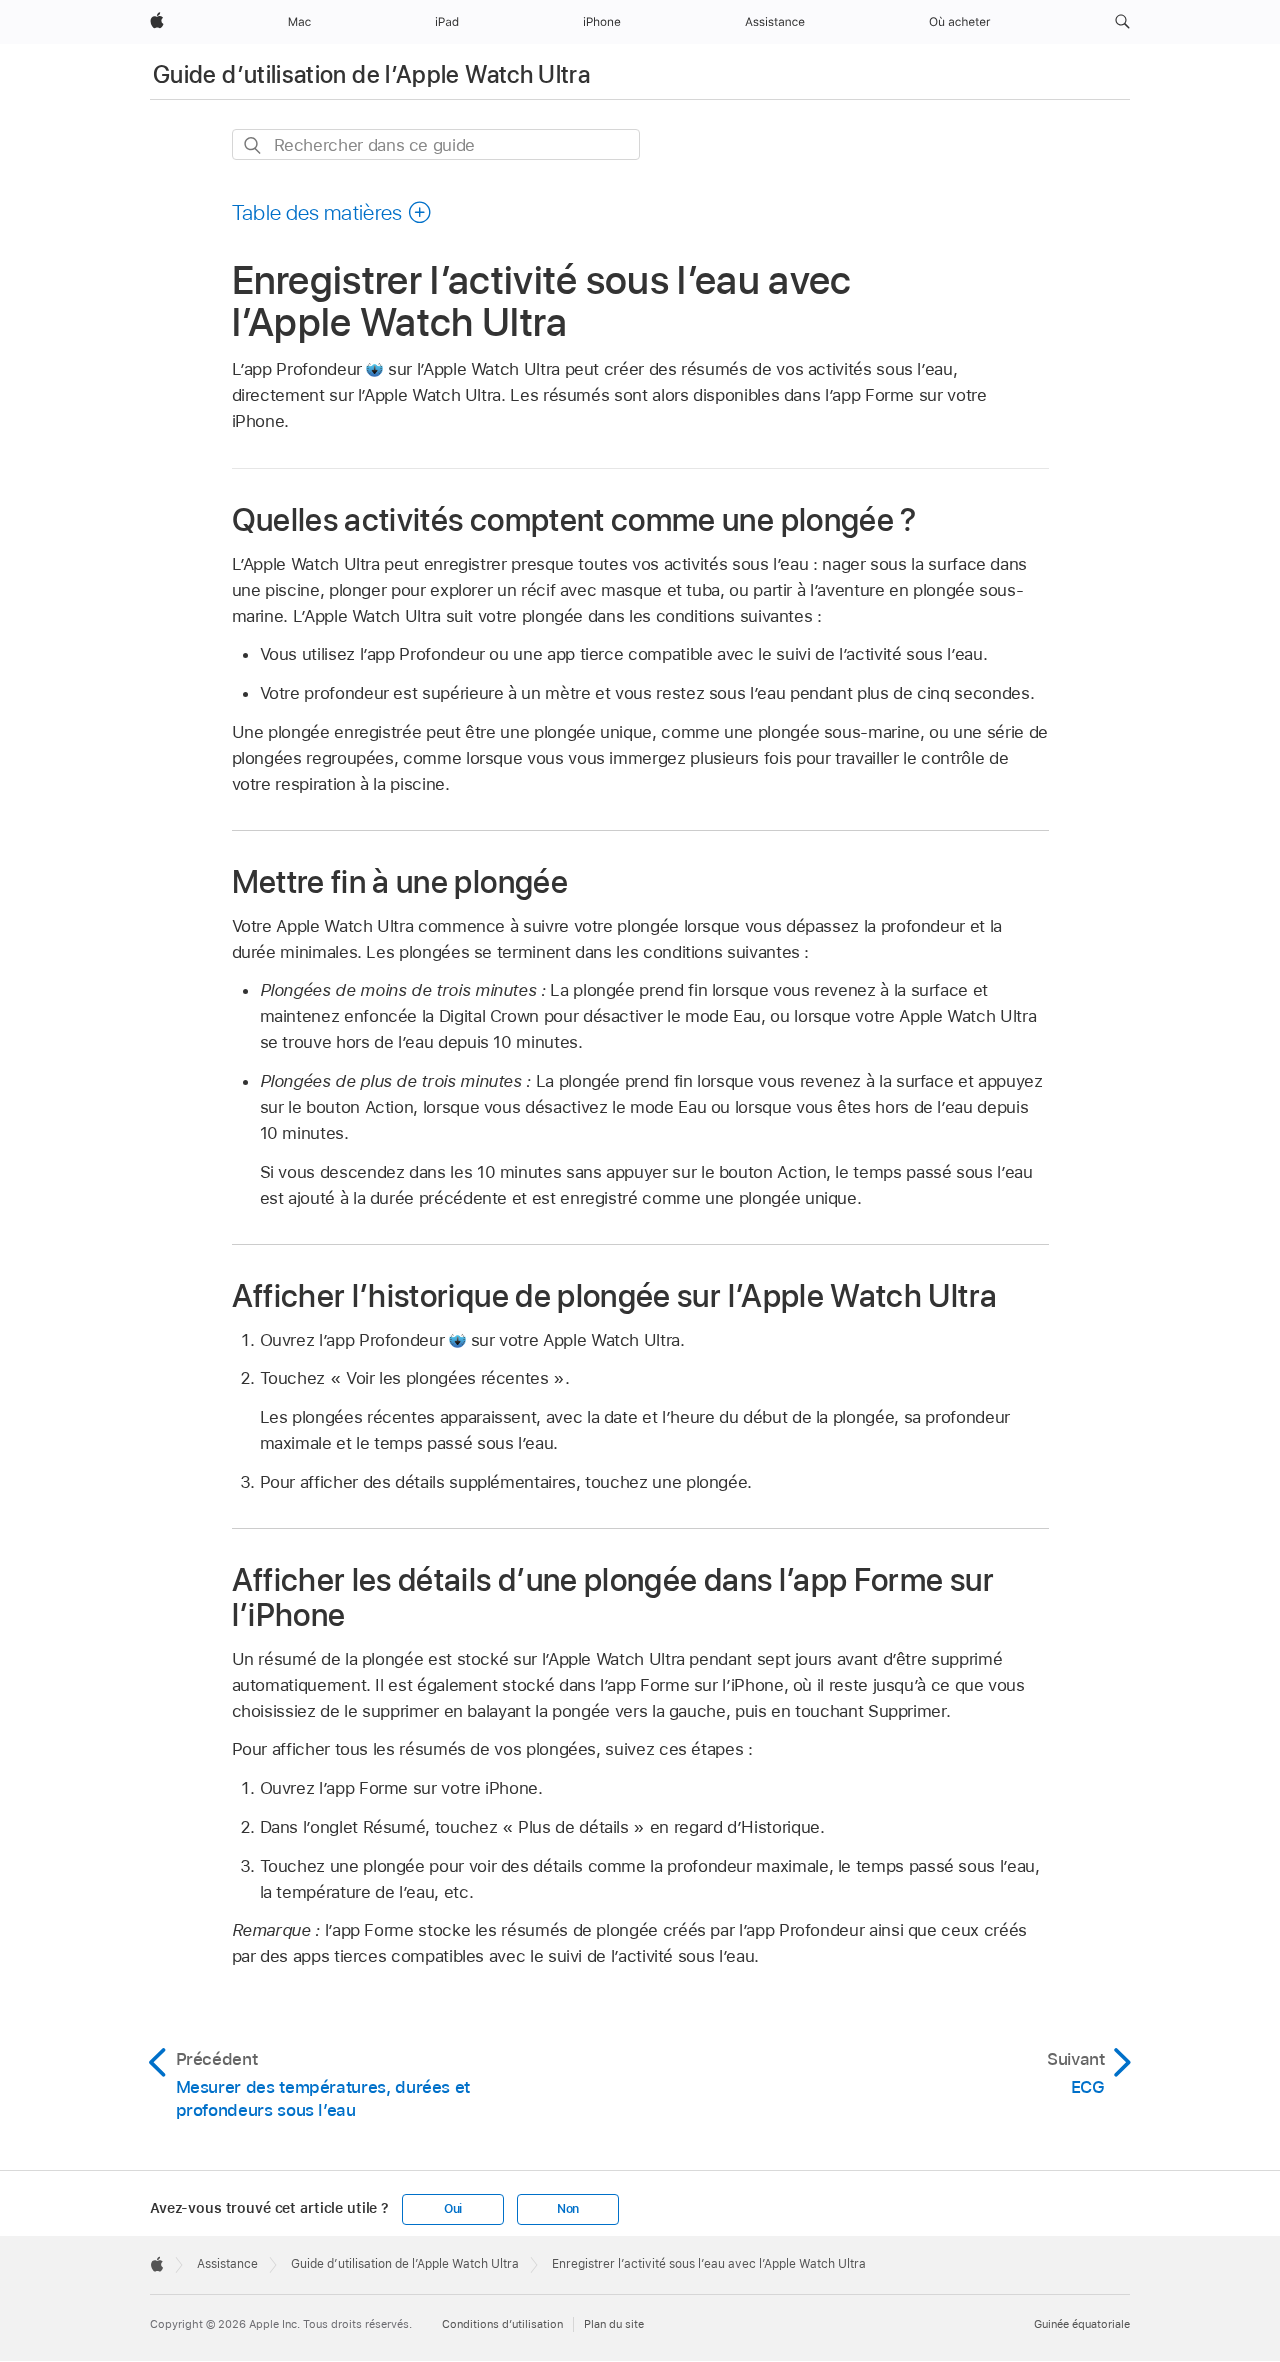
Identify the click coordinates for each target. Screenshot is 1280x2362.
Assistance (227, 2264)
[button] (1122, 22)
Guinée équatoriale (1082, 2324)
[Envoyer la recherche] (253, 145)
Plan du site (614, 2324)
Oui (453, 2209)
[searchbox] (436, 144)
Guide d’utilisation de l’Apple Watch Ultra (371, 74)
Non (568, 2209)
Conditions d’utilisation (502, 2324)
